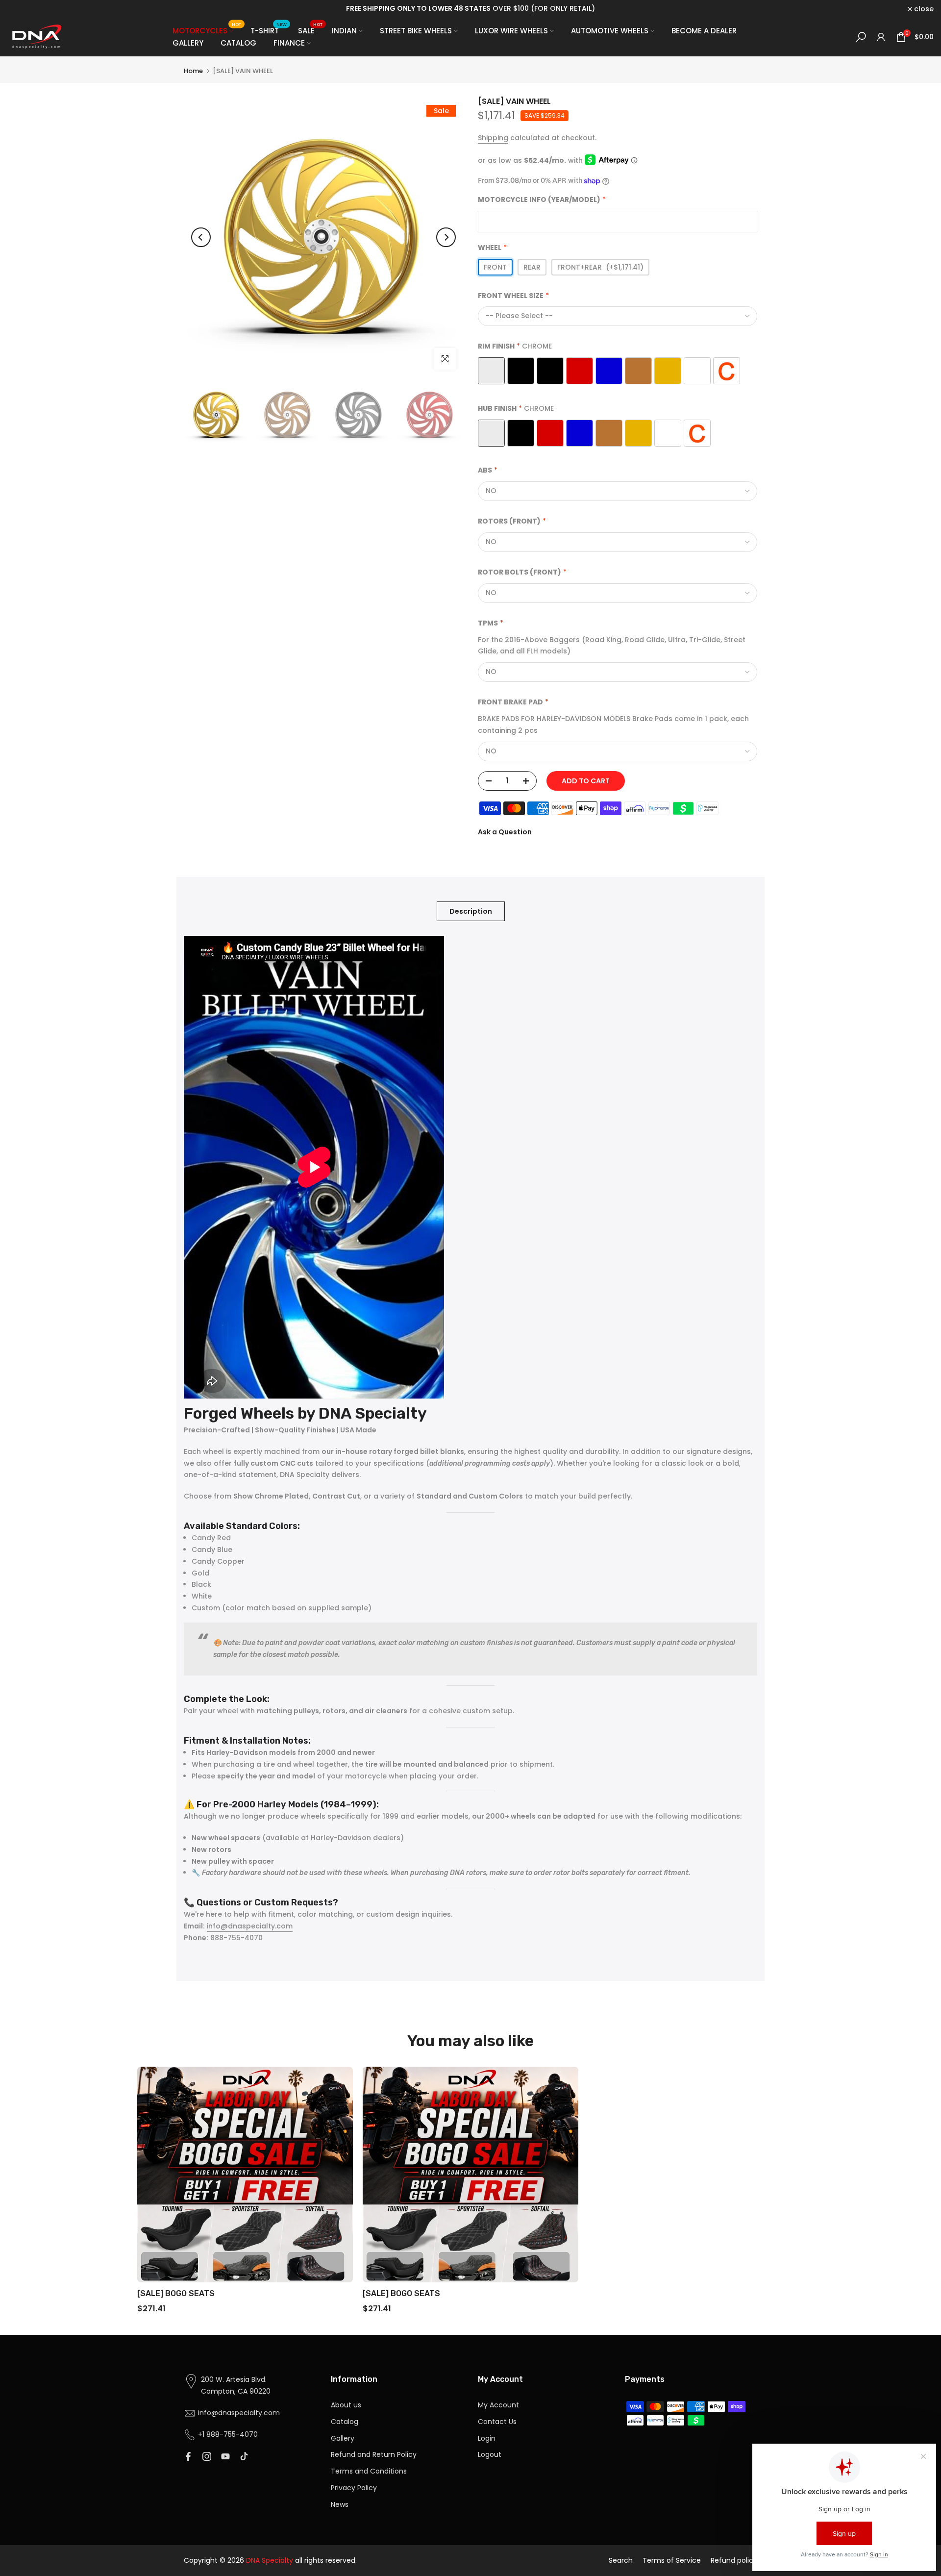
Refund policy (734, 2560)
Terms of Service (672, 2560)
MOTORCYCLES (207, 30)
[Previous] (201, 237)
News (340, 2504)
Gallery (343, 2438)
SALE (310, 30)
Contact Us (497, 2422)
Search (621, 2560)
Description (471, 911)
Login (487, 2438)
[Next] (446, 237)
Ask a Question (505, 832)
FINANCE (289, 43)
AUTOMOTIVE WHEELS (610, 31)
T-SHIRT (269, 30)
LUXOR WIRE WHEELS (511, 31)
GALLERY (188, 43)
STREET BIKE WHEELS (416, 31)
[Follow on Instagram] (207, 2456)
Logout (490, 2454)
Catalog (345, 2422)
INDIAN (344, 31)
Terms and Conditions (369, 2471)
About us (346, 2405)
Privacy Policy (354, 2488)
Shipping (493, 138)
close (23, 9)
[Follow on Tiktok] (244, 2456)
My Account (498, 2405)
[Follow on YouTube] (225, 2456)
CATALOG (238, 43)
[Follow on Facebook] (188, 2456)
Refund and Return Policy (374, 2454)
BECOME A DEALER (704, 31)
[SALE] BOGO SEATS (176, 2293)
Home (193, 71)
